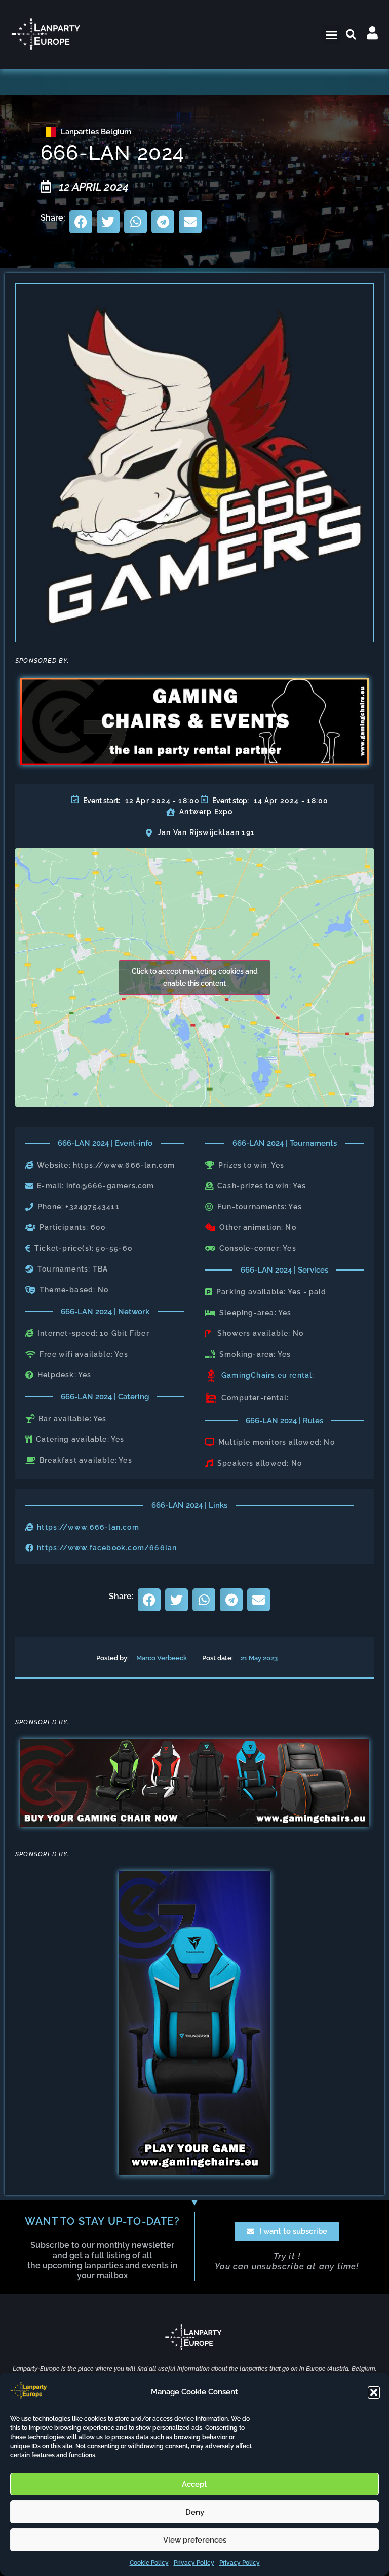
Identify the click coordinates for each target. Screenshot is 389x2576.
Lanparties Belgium (96, 132)
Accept (194, 2484)
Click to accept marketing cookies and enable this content (195, 977)
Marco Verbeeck (162, 1658)
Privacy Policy (194, 2563)
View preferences (195, 2540)
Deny (195, 2512)
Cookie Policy (149, 2563)
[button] (374, 2392)
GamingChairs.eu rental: (268, 1375)
